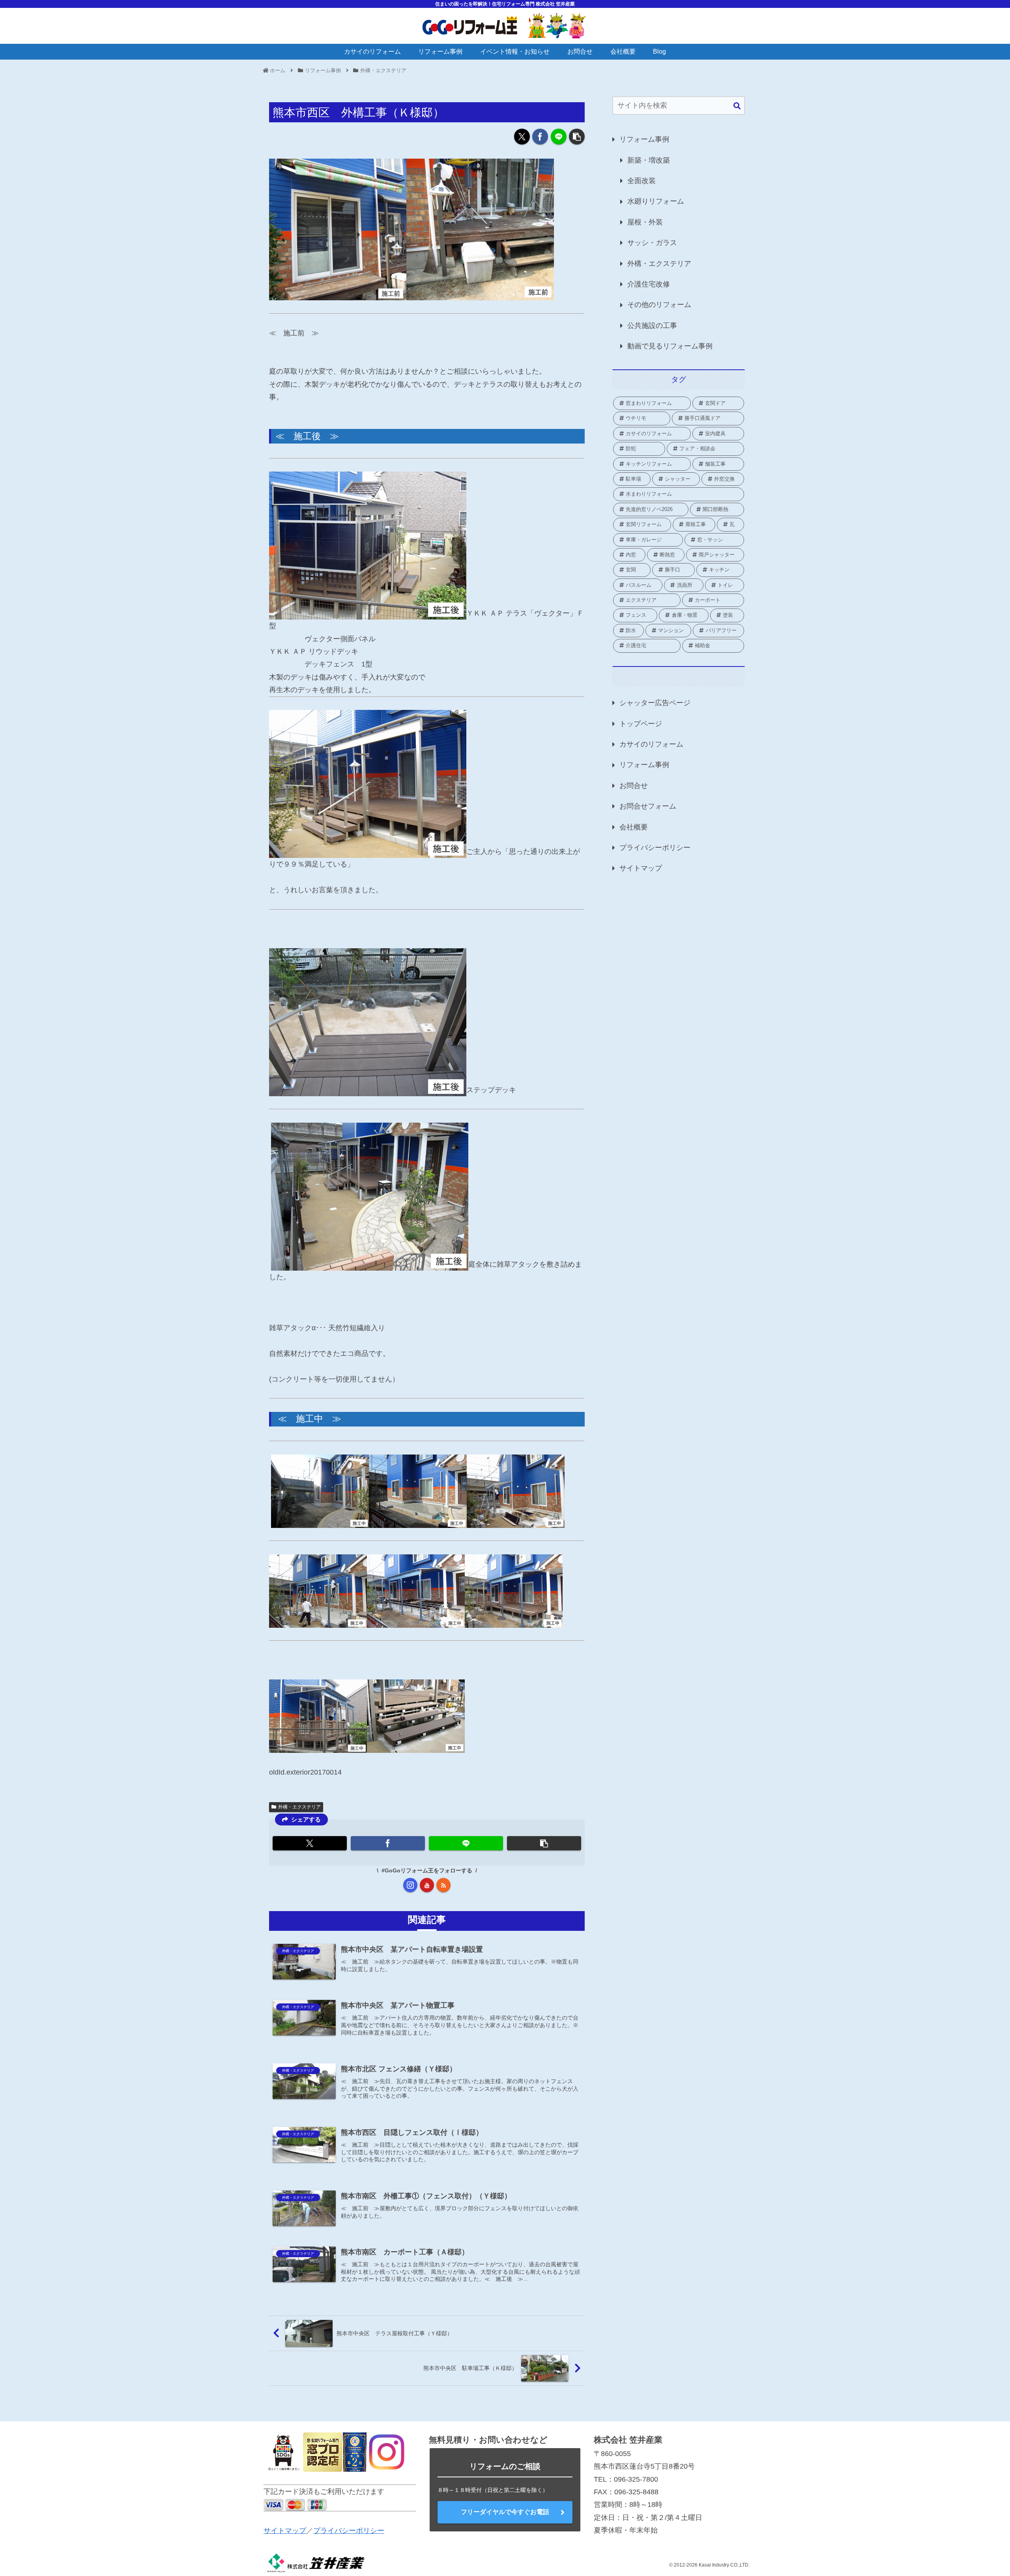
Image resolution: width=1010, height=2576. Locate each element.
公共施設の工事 (652, 326)
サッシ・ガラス (652, 243)
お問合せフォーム (648, 806)
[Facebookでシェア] (540, 137)
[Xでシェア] (522, 137)
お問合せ (634, 786)
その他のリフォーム (659, 305)
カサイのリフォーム (651, 744)
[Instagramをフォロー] (410, 1885)
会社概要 (634, 827)
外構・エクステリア (299, 1807)
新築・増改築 (649, 160)
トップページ (641, 724)
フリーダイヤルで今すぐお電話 (505, 2512)
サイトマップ (641, 868)
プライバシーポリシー (655, 848)
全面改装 (642, 181)
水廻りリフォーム (656, 201)
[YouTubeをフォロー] (427, 1885)
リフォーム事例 (644, 139)
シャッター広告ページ (655, 703)
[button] (577, 137)
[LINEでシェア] (559, 137)
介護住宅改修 (649, 284)
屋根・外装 (645, 222)
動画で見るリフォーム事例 (670, 346)
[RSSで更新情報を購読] (443, 1885)
